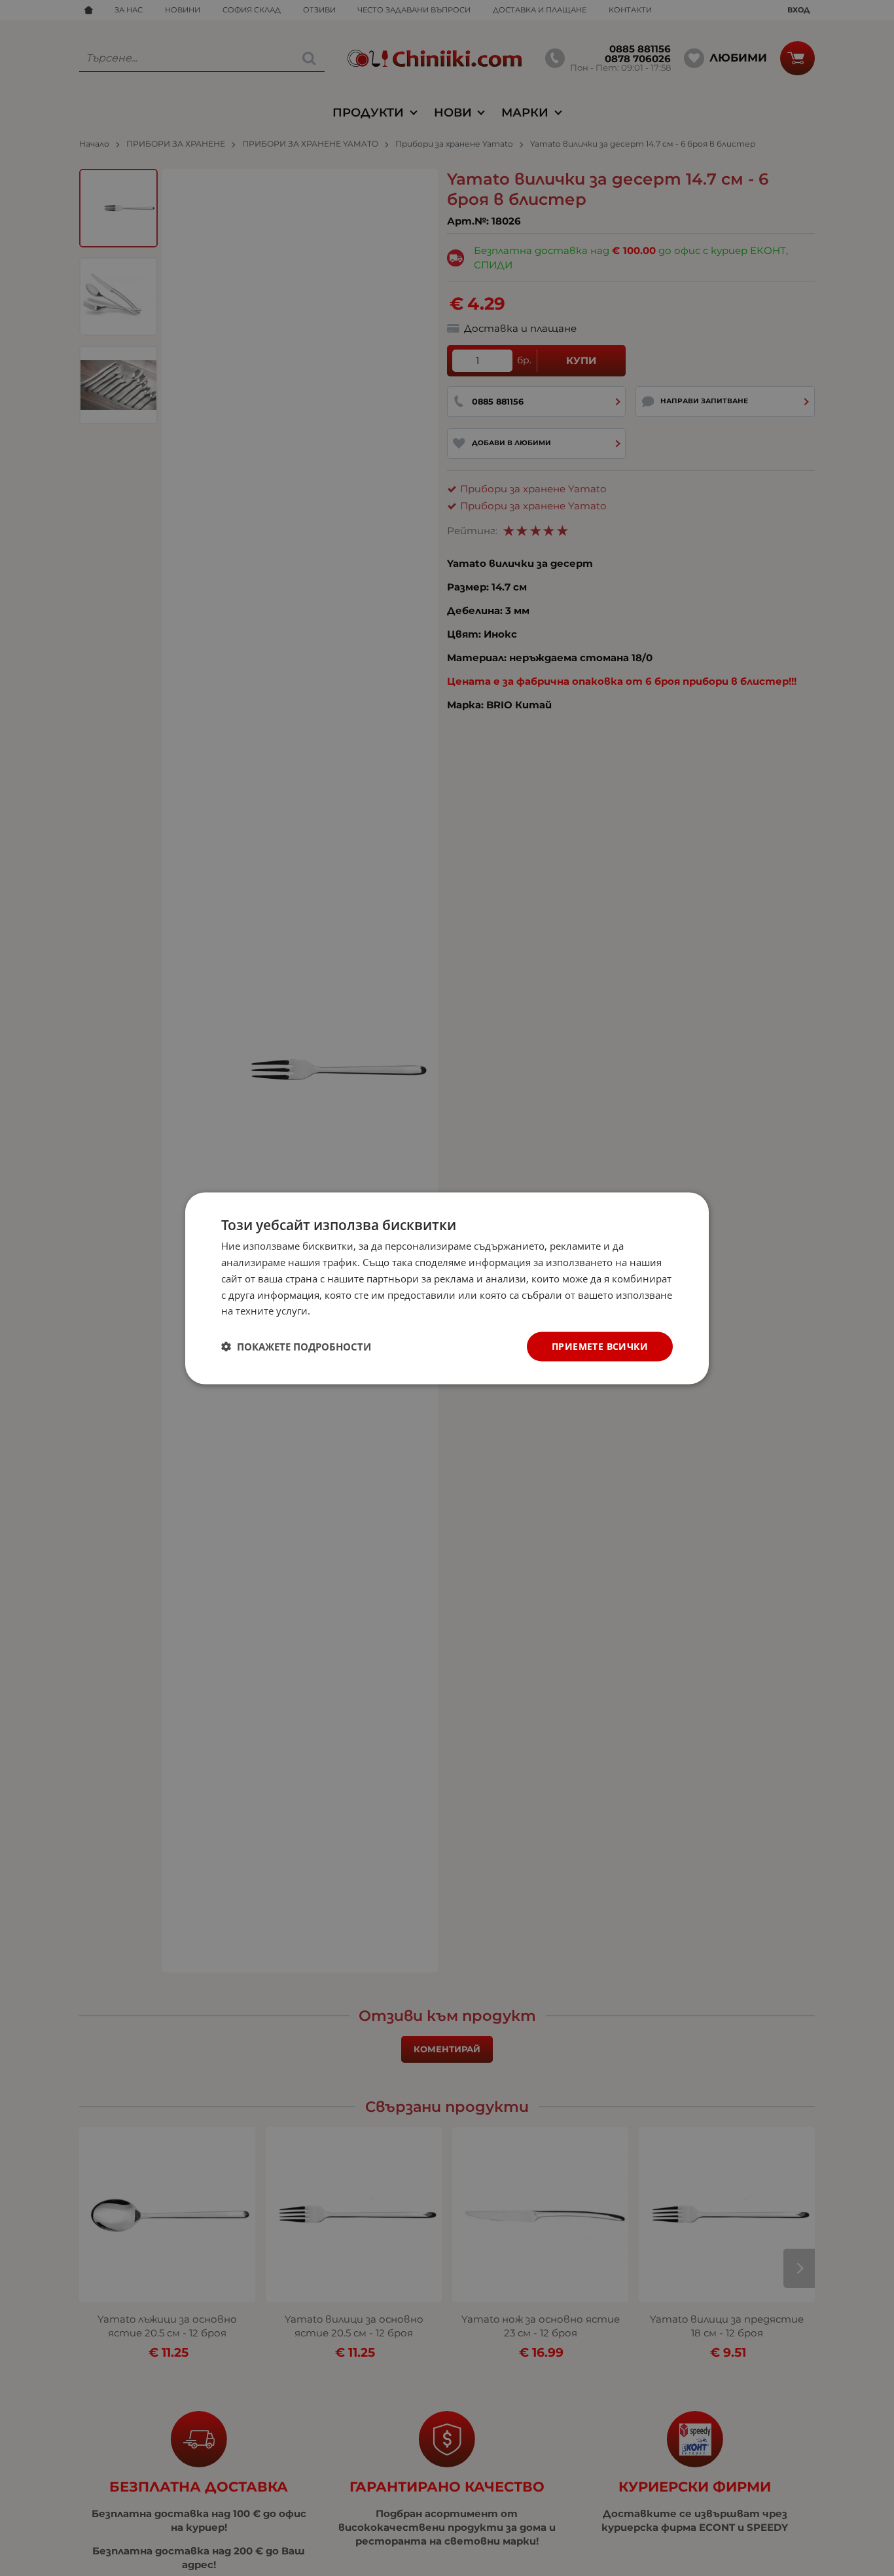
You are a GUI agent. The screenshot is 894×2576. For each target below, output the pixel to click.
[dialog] (447, 1288)
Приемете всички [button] (600, 1346)
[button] (296, 1347)
